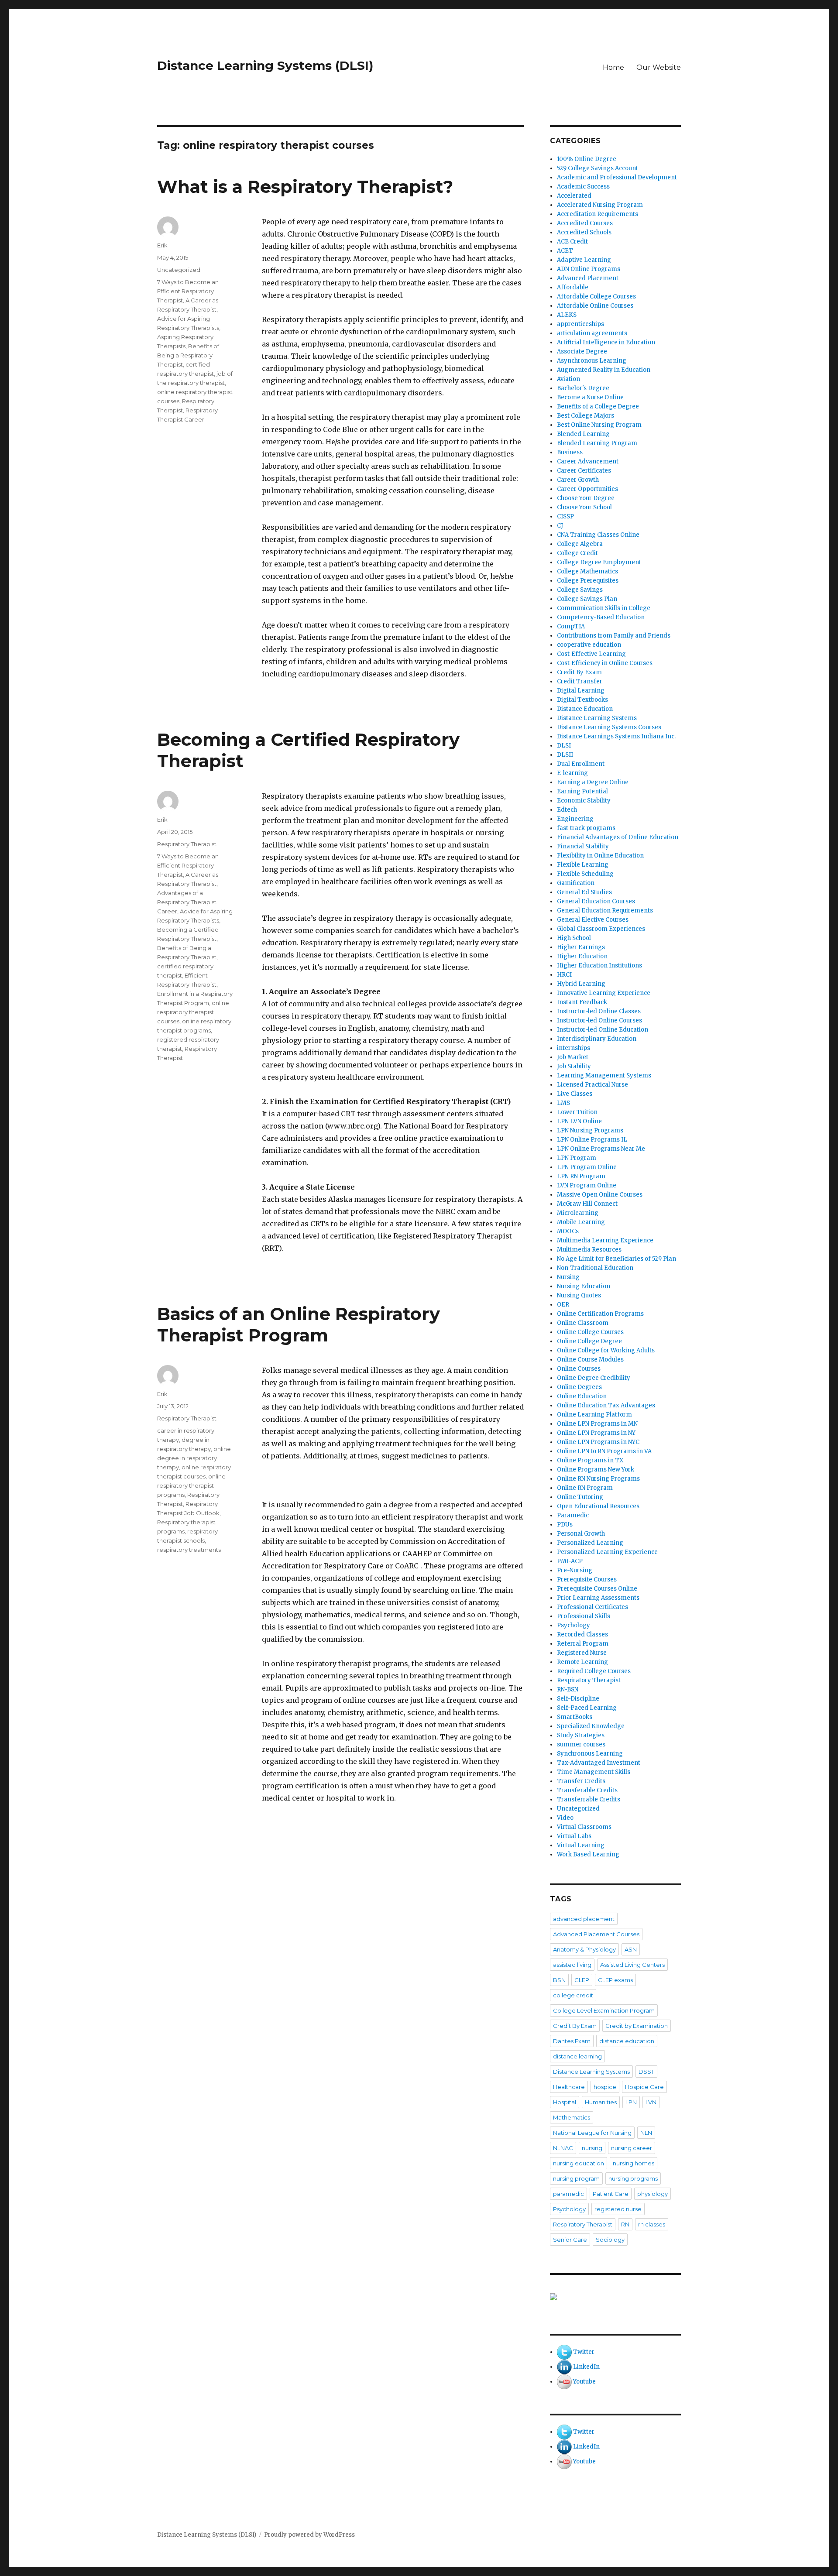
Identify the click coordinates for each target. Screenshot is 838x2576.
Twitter (584, 2352)
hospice (605, 2087)
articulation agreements (592, 333)
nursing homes (634, 2163)
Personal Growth (581, 1534)
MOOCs (568, 1231)
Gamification (576, 883)
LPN (631, 2102)
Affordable (573, 287)
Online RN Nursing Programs (598, 1479)
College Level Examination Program (604, 2010)
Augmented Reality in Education (604, 370)
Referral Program (583, 1644)
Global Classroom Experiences (601, 929)
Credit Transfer (580, 681)
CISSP (565, 516)
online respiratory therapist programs (191, 1485)
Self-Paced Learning (587, 1708)
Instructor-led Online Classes (599, 1011)
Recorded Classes (582, 1634)
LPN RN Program (581, 1176)
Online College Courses (590, 1332)
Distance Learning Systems (597, 718)
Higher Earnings (581, 947)
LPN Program (577, 1158)
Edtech (567, 810)
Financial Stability (583, 846)
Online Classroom (583, 1323)
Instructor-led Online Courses (599, 1020)
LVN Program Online (587, 1185)
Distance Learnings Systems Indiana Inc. (616, 736)
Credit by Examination (637, 2026)
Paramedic (573, 1515)
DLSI (564, 746)
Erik (162, 245)
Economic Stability (584, 801)
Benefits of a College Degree (598, 406)
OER (563, 1305)
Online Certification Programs (600, 1314)
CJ (560, 526)
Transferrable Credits (589, 1799)
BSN (559, 1980)
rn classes (652, 2224)
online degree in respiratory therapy (194, 1458)
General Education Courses (596, 901)
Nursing (568, 1277)
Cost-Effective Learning (591, 654)
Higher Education (582, 956)
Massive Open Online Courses (600, 1195)
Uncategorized (179, 270)
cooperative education (589, 645)
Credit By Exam (579, 672)
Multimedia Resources (589, 1250)
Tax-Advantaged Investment (599, 1763)
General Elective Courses (593, 920)
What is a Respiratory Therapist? (305, 187)
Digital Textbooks (582, 700)
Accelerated (574, 196)
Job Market (573, 1057)
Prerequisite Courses (587, 1580)
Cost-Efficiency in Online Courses (605, 663)
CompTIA (571, 626)
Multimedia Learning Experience (605, 1240)
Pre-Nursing (575, 1570)
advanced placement (584, 1919)
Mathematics (572, 2117)
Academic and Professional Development (617, 177)
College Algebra (580, 544)
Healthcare (569, 2087)
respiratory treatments (189, 1550)
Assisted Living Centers (632, 1965)
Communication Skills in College (604, 608)
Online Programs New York (596, 1470)
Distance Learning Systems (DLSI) (265, 65)
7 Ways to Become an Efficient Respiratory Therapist (188, 291)
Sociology (610, 2240)
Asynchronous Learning (592, 361)
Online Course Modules (590, 1360)
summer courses (581, 1744)
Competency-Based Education (601, 617)
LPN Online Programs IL (592, 1140)
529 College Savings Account (598, 168)
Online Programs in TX (590, 1460)
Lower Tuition (577, 1112)
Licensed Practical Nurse (592, 1085)
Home (613, 67)
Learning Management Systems (604, 1075)
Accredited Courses (585, 223)
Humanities (601, 2102)
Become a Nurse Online (590, 397)
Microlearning (578, 1213)
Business (570, 452)
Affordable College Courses (596, 297)
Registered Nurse (582, 1653)
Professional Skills (584, 1616)
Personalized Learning (590, 1543)
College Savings (580, 590)
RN (625, 2224)
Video (565, 1818)
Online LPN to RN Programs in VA (604, 1451)
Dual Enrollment (581, 764)
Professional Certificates (592, 1607)
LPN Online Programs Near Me (601, 1149)
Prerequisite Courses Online (597, 1589)
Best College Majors (586, 416)
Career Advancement (588, 461)
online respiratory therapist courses (193, 1012)
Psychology (574, 1625)
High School (574, 938)
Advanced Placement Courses (596, 1934)
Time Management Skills (594, 1772)
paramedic (568, 2194)
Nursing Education (584, 1286)
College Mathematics (587, 571)
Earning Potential (582, 791)
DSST (646, 2072)
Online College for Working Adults (606, 1350)
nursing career (632, 2148)
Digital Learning (581, 691)
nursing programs (633, 2178)
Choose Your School (584, 507)
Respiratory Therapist (187, 844)
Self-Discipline (578, 1699)
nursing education (579, 2163)
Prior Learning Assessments (598, 1598)
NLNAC (563, 2148)
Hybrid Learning (581, 984)
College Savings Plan (587, 599)
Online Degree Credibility (594, 1378)
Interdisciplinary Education (597, 1039)
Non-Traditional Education (595, 1268)
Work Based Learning (588, 1854)
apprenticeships (580, 324)
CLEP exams (615, 1980)
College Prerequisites (588, 581)
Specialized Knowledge (591, 1726)
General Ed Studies (584, 892)
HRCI (564, 975)
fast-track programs (586, 828)
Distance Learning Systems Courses (609, 727)
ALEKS (567, 315)
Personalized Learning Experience (607, 1552)
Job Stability (574, 1066)
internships (574, 1048)
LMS (563, 1103)
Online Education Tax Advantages (606, 1405)
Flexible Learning (583, 865)
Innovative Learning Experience (604, 993)
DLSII (565, 755)
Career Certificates (584, 471)
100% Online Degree (587, 159)
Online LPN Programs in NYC (598, 1442)
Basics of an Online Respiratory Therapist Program (299, 1324)
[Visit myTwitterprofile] (564, 2352)
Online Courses (579, 1369)
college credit (573, 1995)
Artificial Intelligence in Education (606, 342)
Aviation (568, 379)
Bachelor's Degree (583, 388)
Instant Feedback (582, 1002)
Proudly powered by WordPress (309, 2535)
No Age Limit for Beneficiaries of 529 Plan (616, 1259)
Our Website (659, 67)
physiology (653, 2194)
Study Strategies (581, 1735)
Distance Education (585, 709)
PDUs (565, 1525)
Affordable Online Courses (595, 306)
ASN (631, 1949)
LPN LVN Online (579, 1121)
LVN (651, 2102)
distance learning (577, 2056)
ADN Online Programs (589, 269)
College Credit (577, 553)
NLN (646, 2133)
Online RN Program (585, 1488)
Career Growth (578, 480)
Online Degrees (579, 1387)
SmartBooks (575, 1717)
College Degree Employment (599, 562)
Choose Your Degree (586, 498)
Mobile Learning (581, 1222)
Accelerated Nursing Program (600, 205)
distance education (627, 2041)
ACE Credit (572, 242)
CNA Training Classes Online (598, 535)
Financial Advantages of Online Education (618, 837)
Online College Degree (589, 1341)
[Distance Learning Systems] (615, 2297)
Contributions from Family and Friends (614, 636)
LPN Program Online (587, 1167)
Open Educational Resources (598, 1506)
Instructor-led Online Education (603, 1030)
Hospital (565, 2102)
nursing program (576, 2178)
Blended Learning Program (597, 443)
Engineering (575, 819)
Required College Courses (594, 1671)
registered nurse (618, 2209)
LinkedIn (586, 2367)
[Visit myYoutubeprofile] (564, 2382)
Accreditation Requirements (598, 214)
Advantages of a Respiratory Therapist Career (187, 902)
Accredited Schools (584, 232)
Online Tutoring (580, 1497)
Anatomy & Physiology (584, 1949)
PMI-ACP (570, 1561)
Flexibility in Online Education (600, 856)
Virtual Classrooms (584, 1827)
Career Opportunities (587, 489)
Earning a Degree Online (593, 782)
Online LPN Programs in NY (596, 1433)
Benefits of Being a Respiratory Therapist (188, 355)
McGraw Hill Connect (587, 1204)
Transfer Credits (581, 1781)
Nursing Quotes (579, 1295)
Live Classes (575, 1094)
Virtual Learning (581, 1845)
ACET (565, 251)
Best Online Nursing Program (599, 425)
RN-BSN (568, 1689)
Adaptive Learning (584, 260)
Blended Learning (583, 434)
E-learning (572, 773)
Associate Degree (582, 352)
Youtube (584, 2382)
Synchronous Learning (590, 1754)
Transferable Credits (587, 1790)
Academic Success (583, 187)
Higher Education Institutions (599, 966)
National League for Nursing (592, 2133)
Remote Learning (582, 1662)
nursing (592, 2148)
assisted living (572, 1965)
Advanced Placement (588, 278)
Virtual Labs (574, 1836)
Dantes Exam (572, 2041)
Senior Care (570, 2240)
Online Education (582, 1396)
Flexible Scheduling (585, 874)
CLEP (582, 1980)
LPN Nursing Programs (590, 1130)
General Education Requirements (605, 911)
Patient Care (611, 2194)
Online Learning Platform (594, 1415)
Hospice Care (644, 2087)
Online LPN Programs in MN (597, 1424)
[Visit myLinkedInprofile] (564, 2367)
